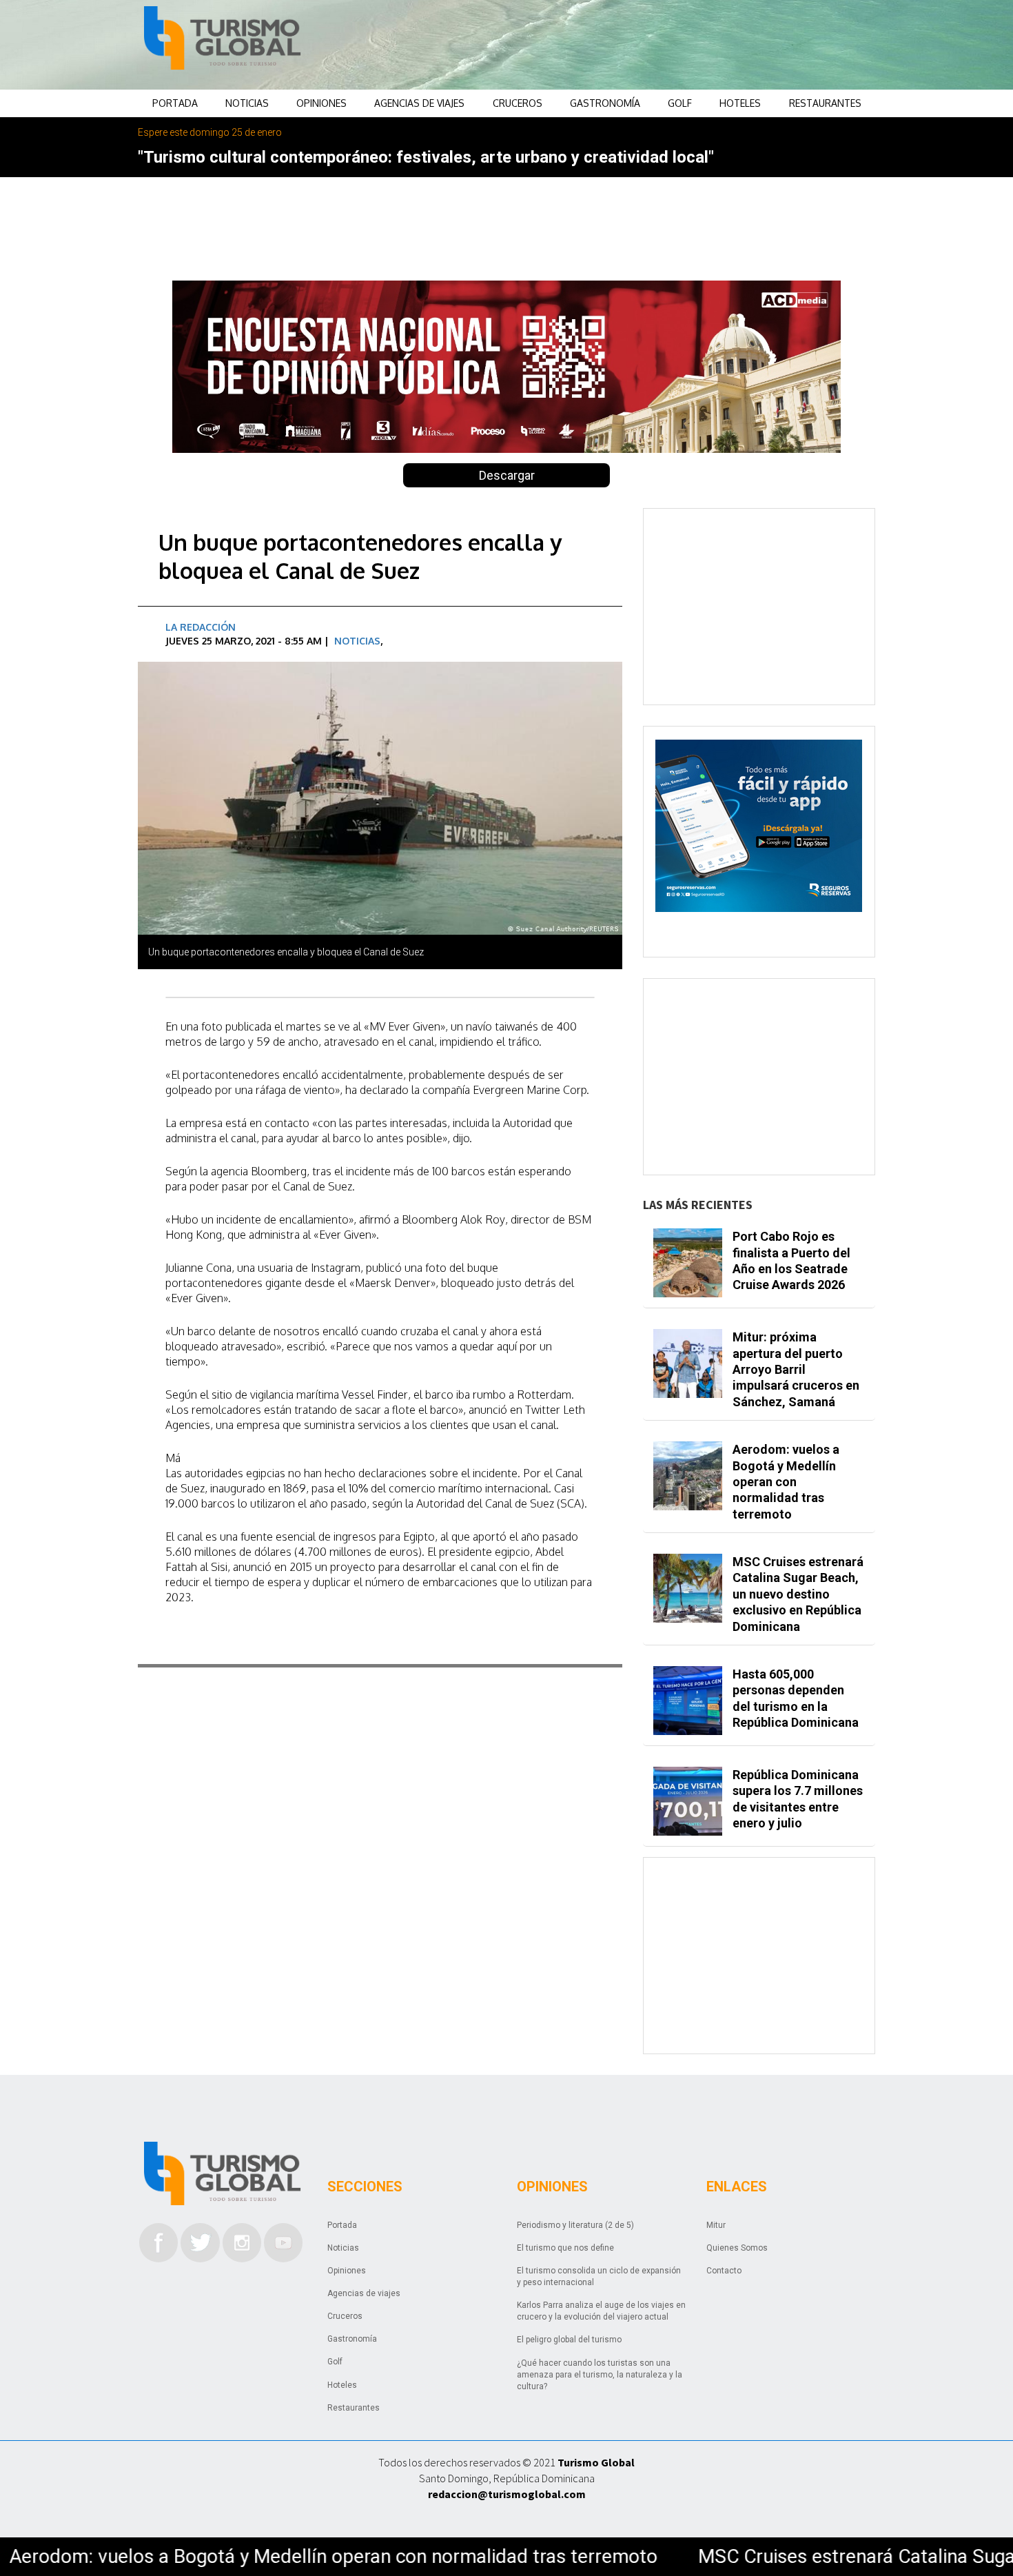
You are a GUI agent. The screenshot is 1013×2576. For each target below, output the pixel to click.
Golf (680, 103)
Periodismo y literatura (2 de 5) (575, 2225)
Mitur (716, 2225)
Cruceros (518, 103)
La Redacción (201, 627)
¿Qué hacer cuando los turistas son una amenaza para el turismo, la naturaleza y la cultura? (600, 2375)
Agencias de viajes (419, 103)
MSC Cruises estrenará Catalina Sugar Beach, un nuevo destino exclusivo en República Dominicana (798, 1594)
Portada (175, 103)
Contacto (724, 2271)
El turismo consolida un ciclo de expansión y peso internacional (599, 2276)
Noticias (247, 103)
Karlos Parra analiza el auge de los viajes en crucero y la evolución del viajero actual (601, 2311)
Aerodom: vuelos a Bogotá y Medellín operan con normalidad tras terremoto (786, 1482)
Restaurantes (825, 103)
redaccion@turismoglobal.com (507, 2494)
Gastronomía (605, 103)
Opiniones (321, 103)
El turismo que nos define (565, 2248)
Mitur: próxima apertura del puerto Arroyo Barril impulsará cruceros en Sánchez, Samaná (796, 1369)
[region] (617, 45)
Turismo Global (596, 2462)
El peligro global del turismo (569, 2340)
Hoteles (740, 103)
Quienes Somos (737, 2248)
